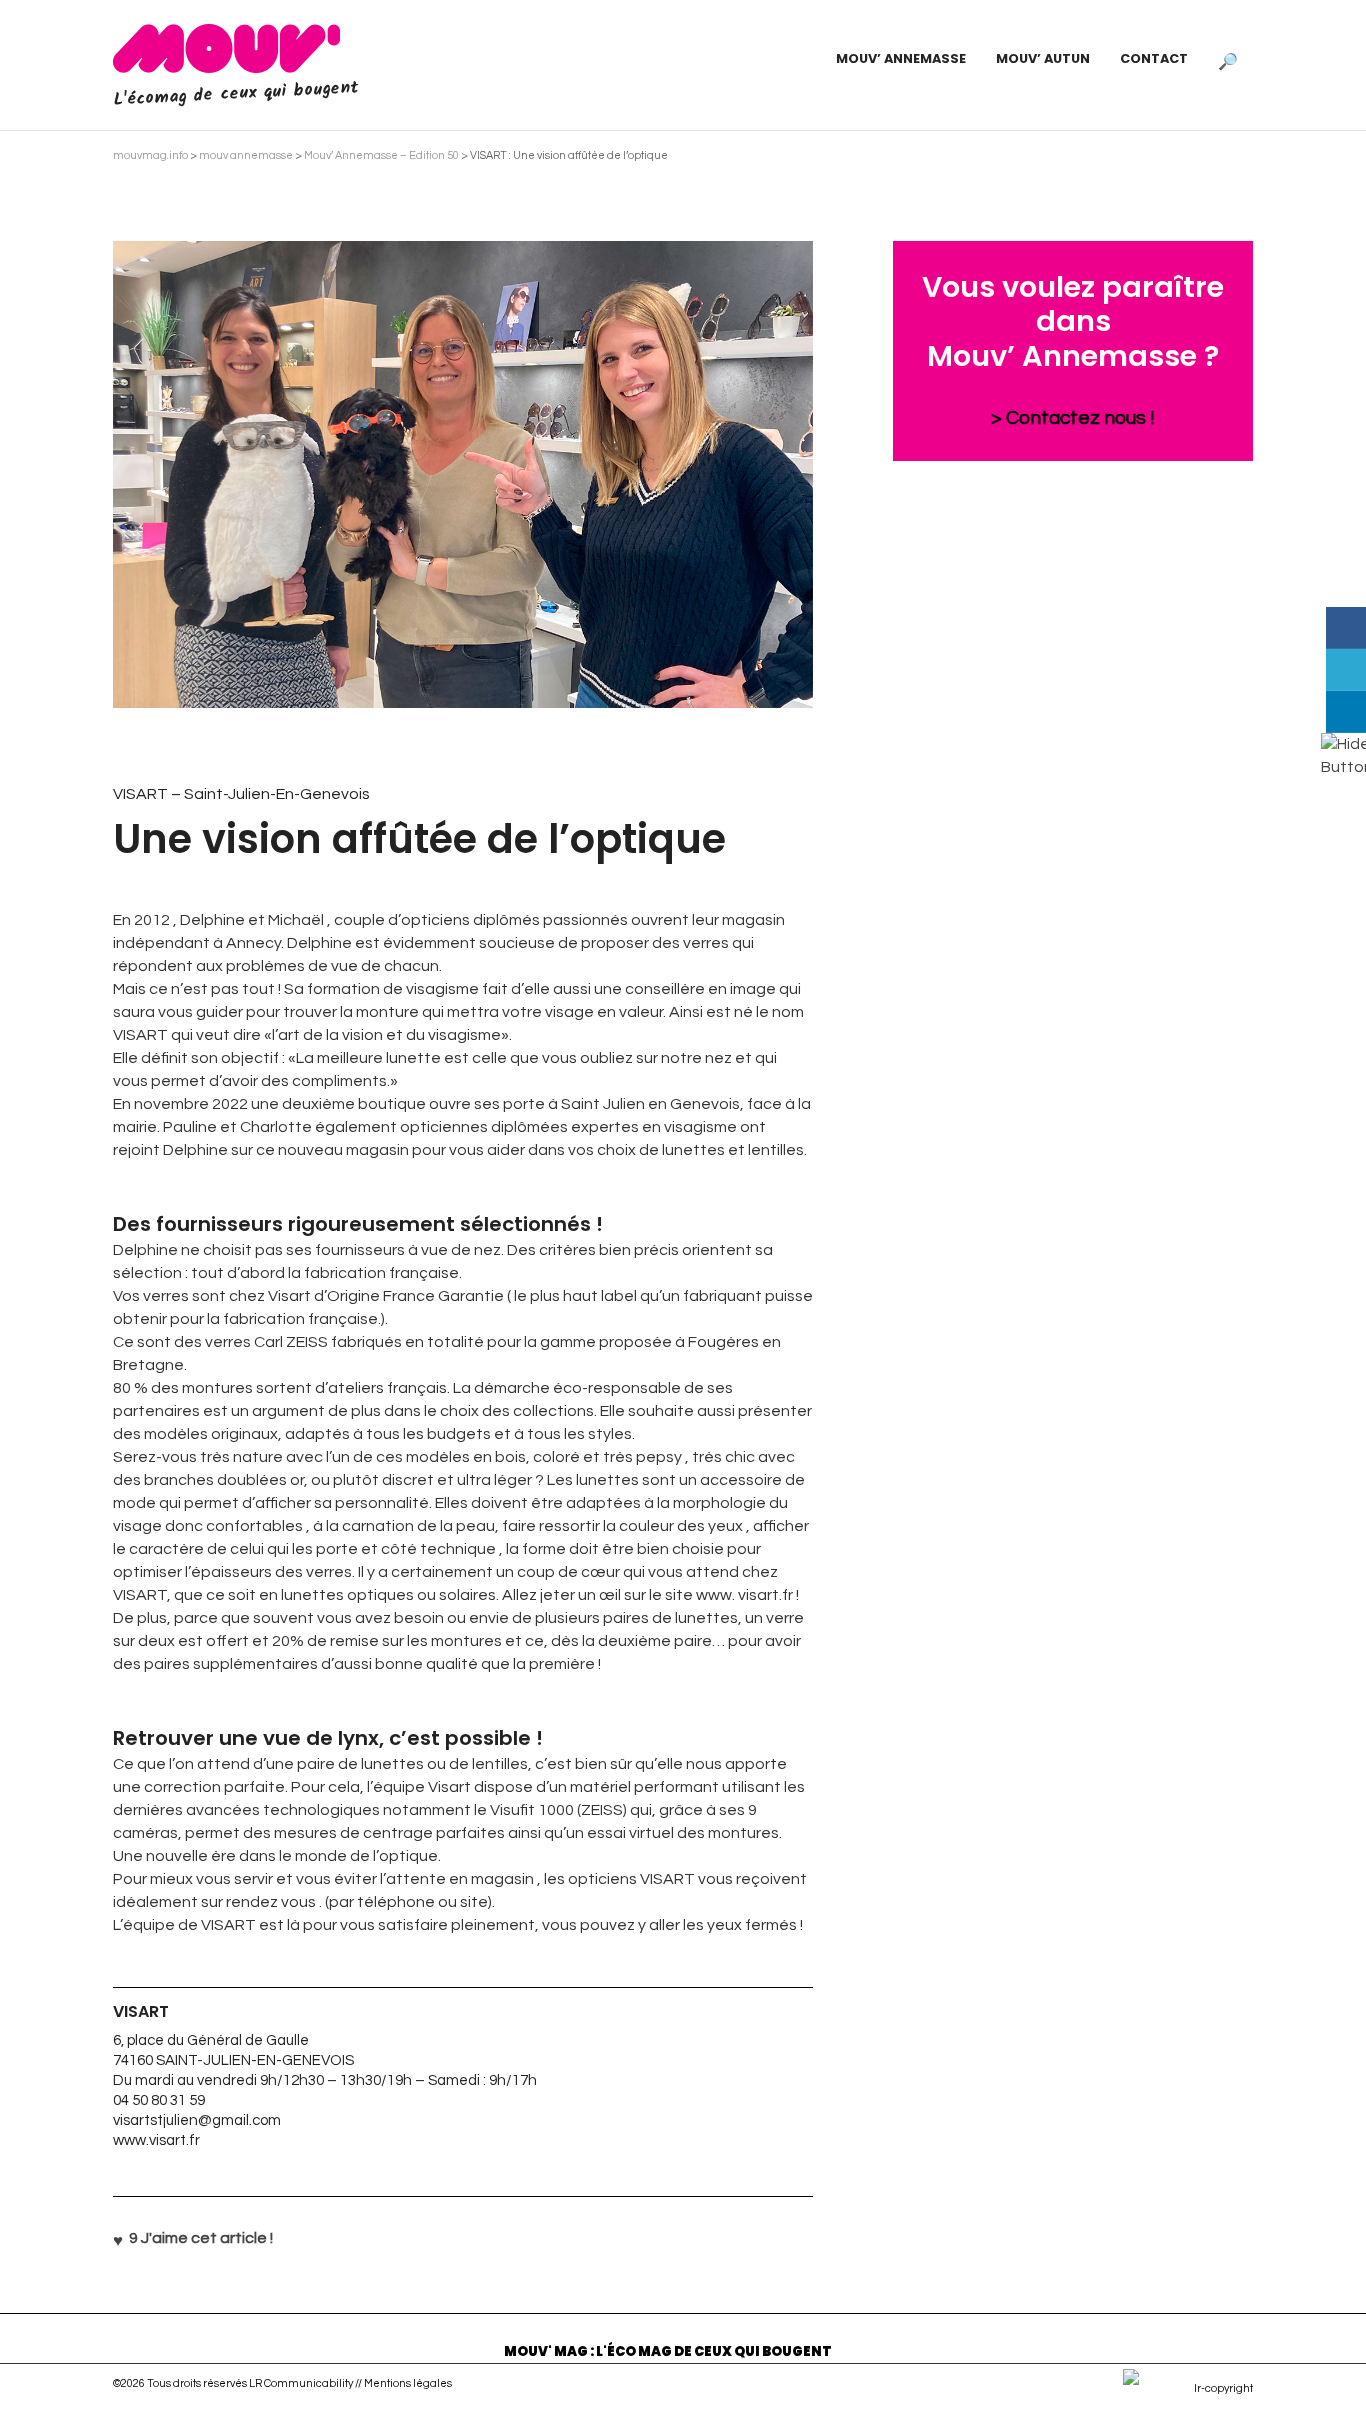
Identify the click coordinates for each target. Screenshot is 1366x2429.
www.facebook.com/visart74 (463, 2166)
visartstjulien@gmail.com (197, 2120)
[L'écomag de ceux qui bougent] (226, 48)
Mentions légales (408, 2383)
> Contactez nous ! (1073, 418)
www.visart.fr (156, 2140)
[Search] (1228, 59)
